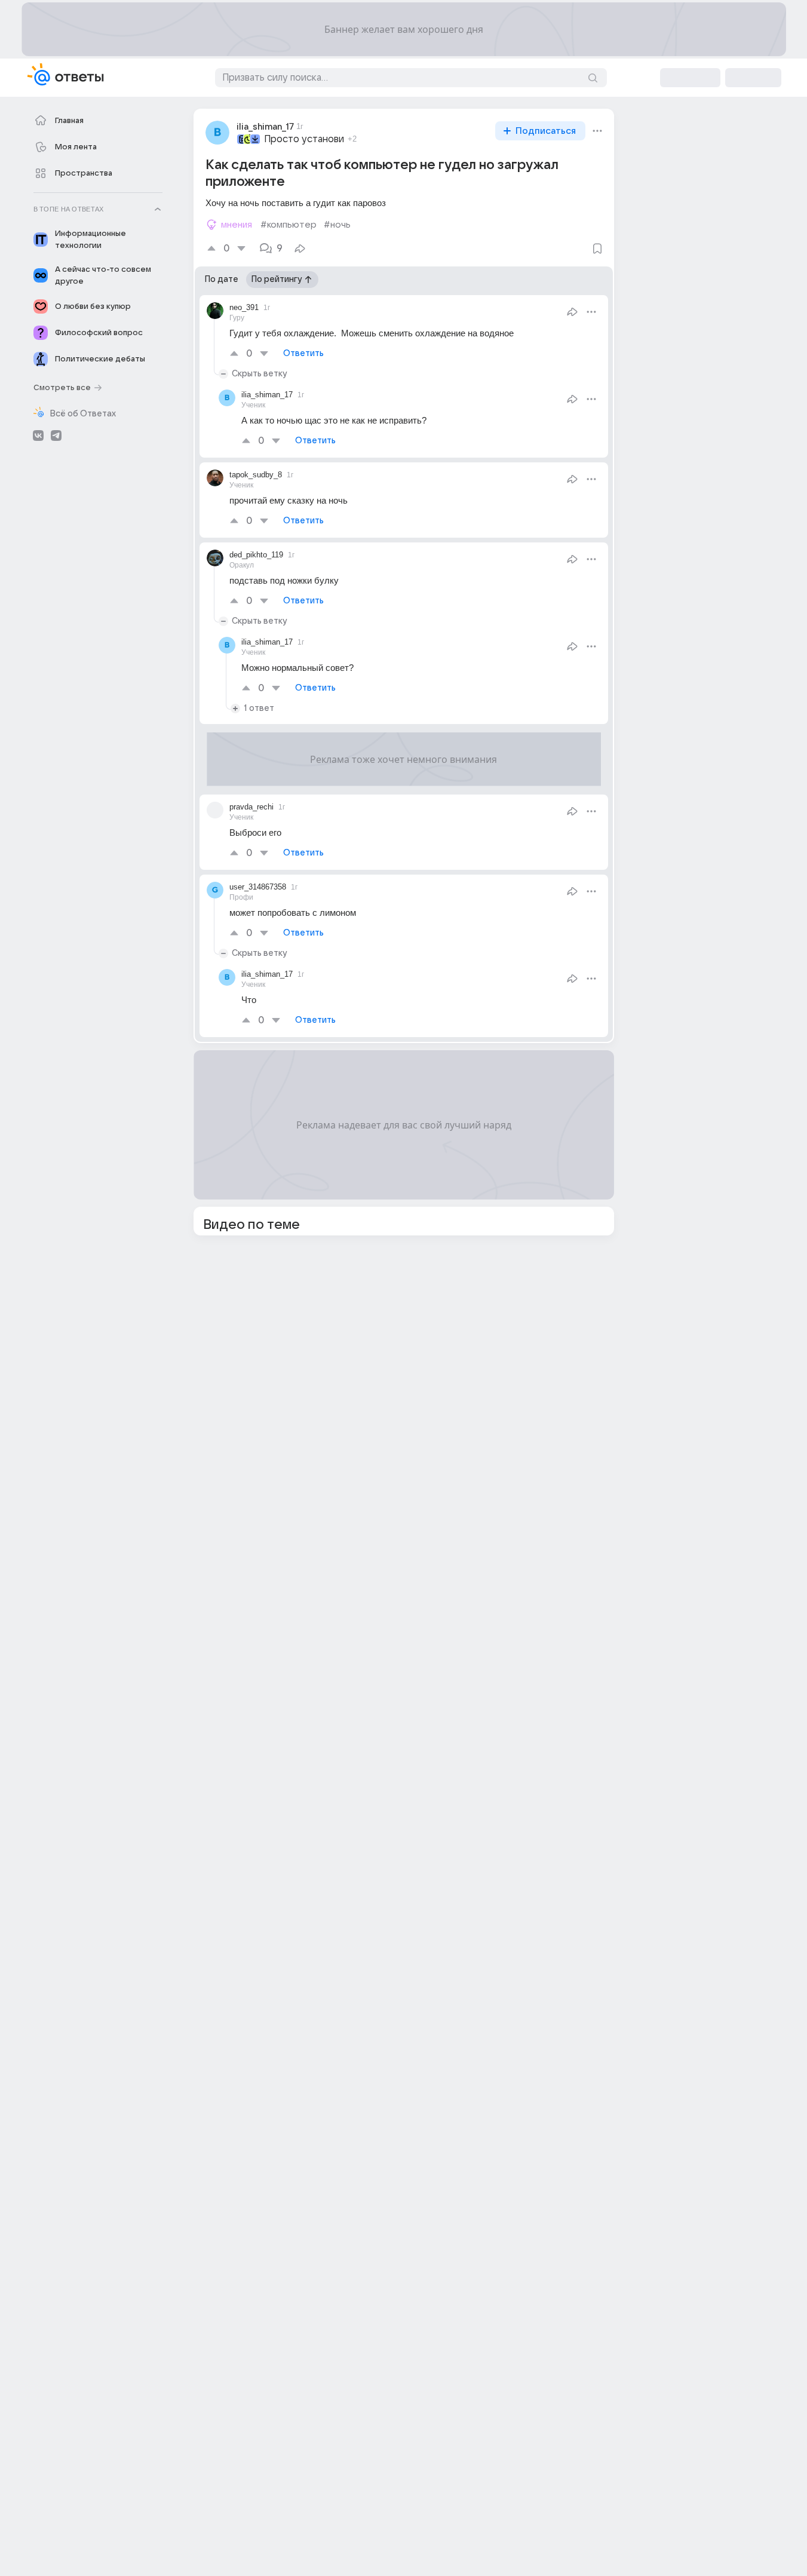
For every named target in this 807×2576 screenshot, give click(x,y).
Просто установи (304, 139)
